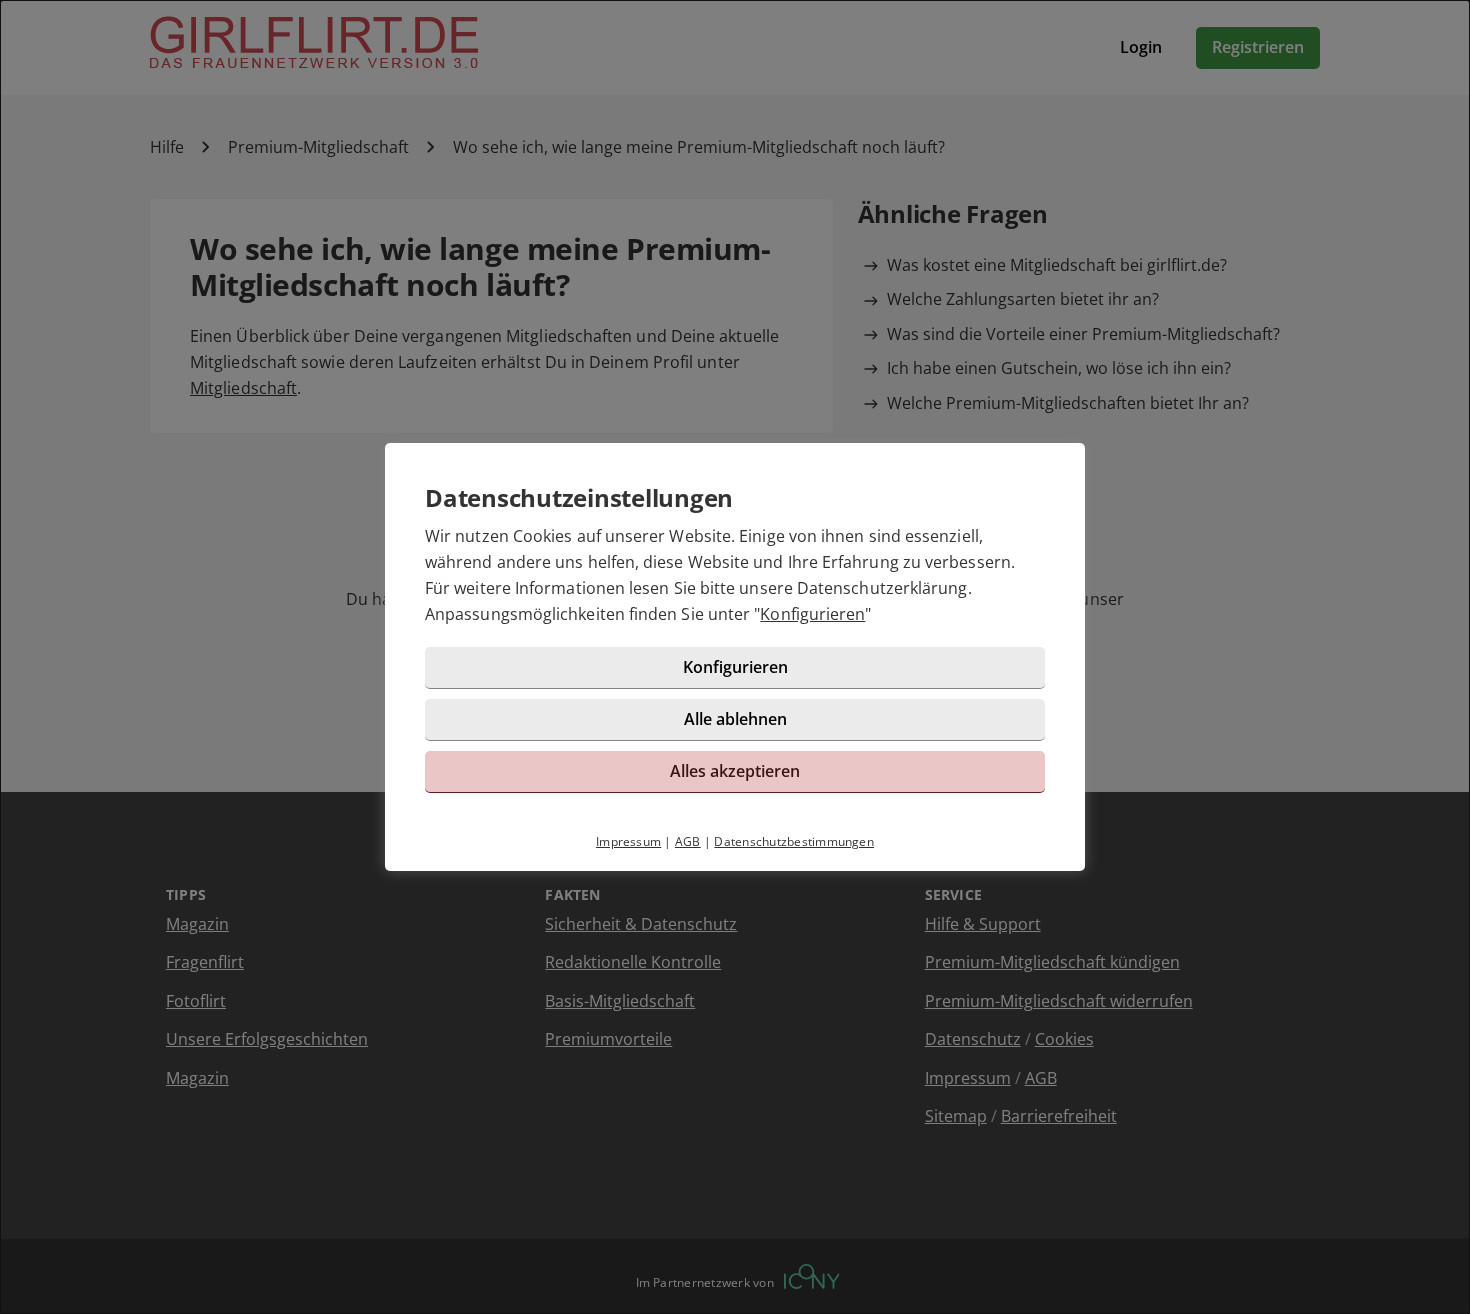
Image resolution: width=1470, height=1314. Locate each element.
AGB (688, 841)
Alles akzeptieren (735, 771)
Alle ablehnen (735, 719)
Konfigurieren (812, 614)
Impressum (628, 841)
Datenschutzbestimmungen (794, 841)
